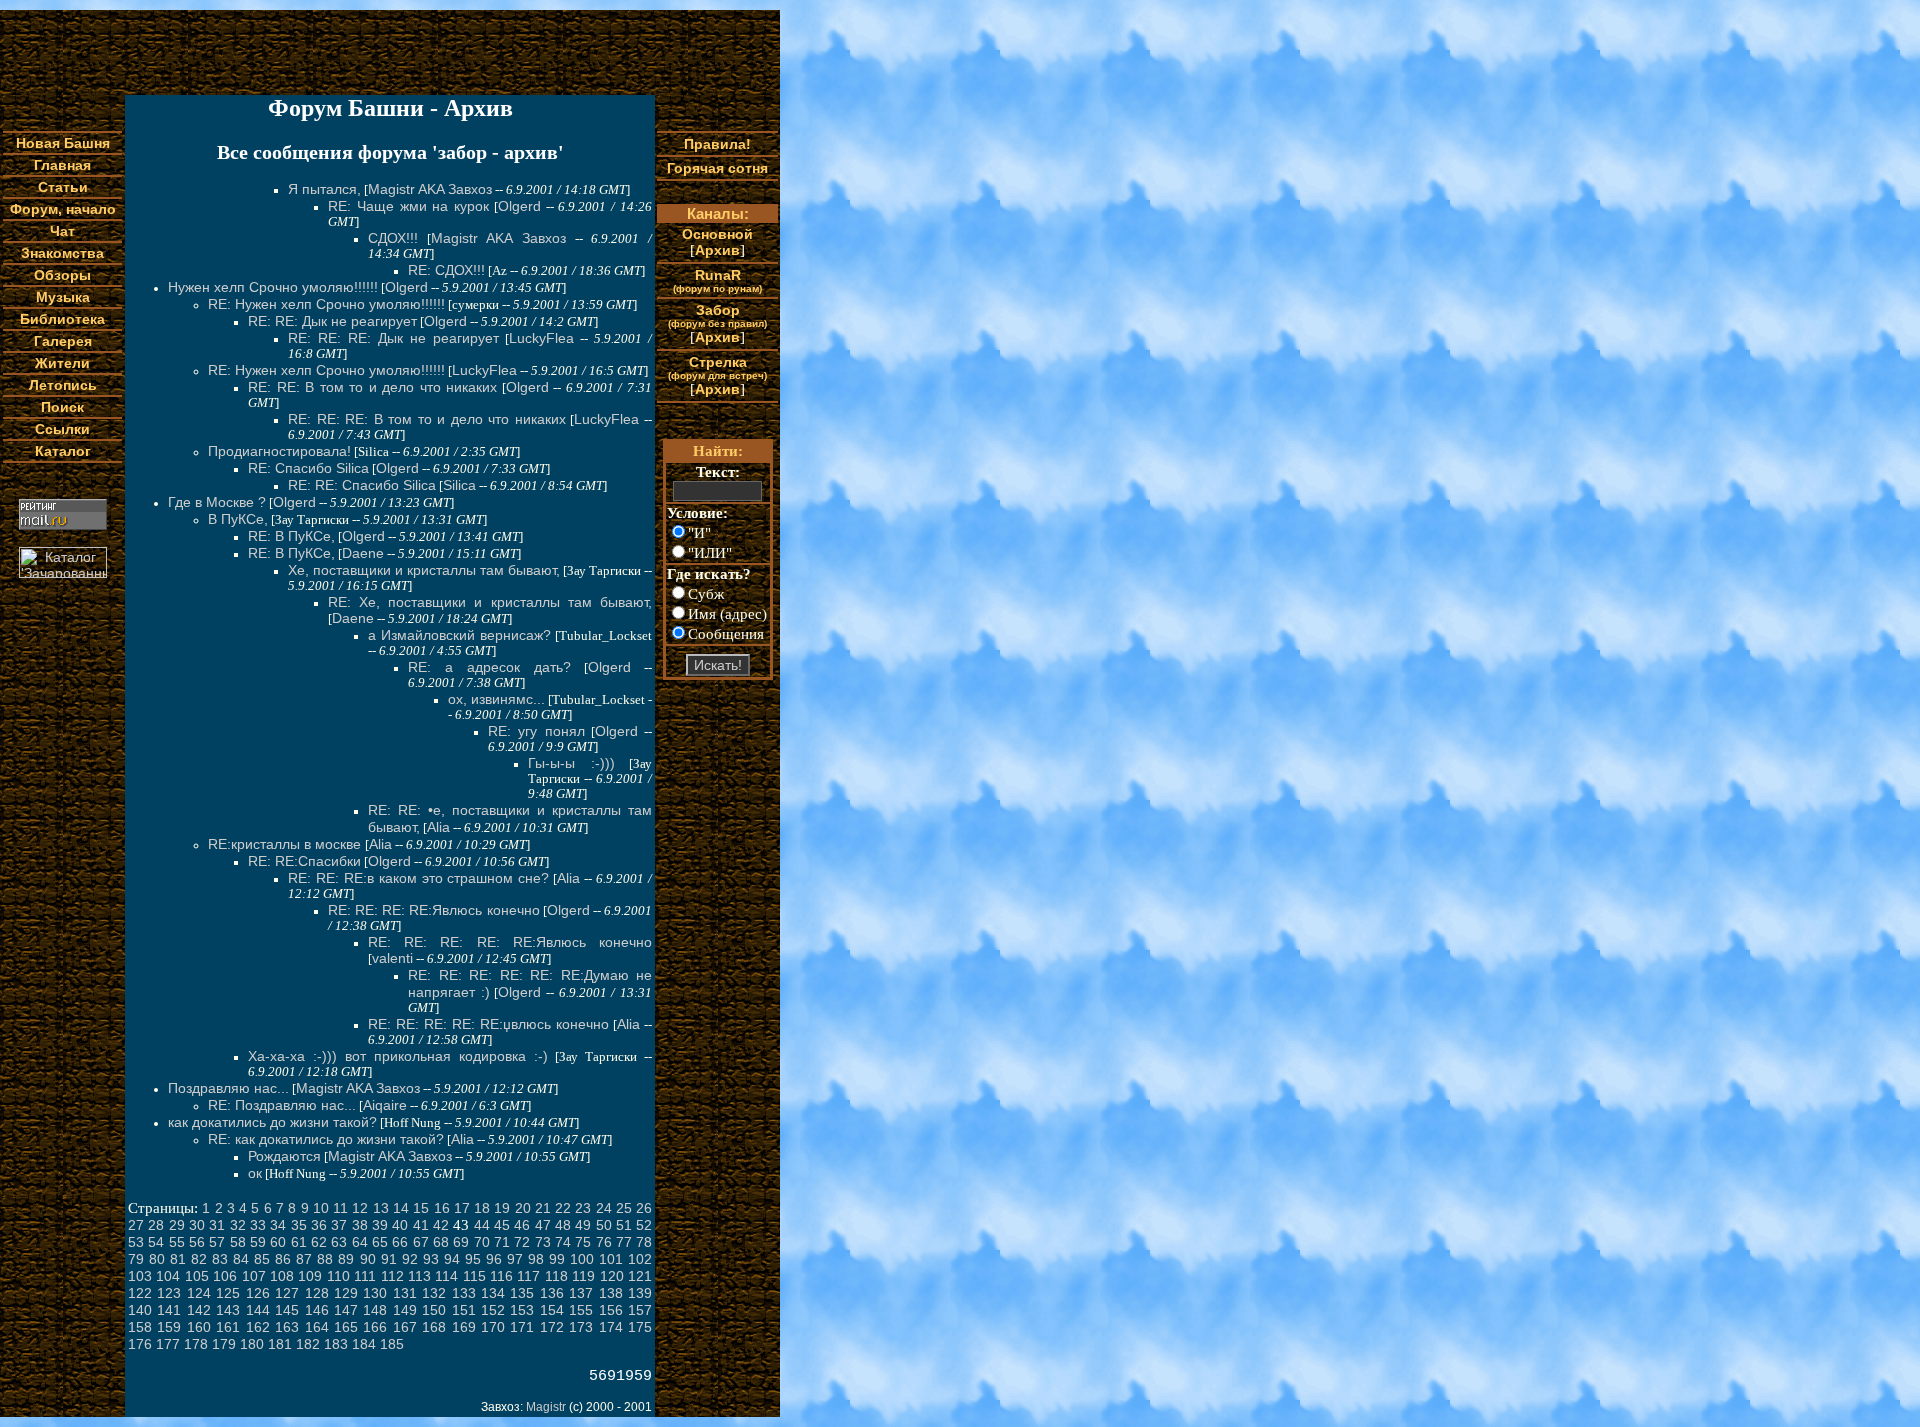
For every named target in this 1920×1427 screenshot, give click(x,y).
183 (336, 1344)
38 (360, 1225)
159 (169, 1327)
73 (543, 1242)
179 (224, 1344)
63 (339, 1242)
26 (644, 1208)
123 (169, 1293)
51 (624, 1225)
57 (217, 1242)
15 (421, 1208)
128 (317, 1293)
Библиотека (62, 319)
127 (287, 1293)
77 (624, 1242)
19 (502, 1208)
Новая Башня (63, 143)
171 (522, 1327)
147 (346, 1310)
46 (522, 1225)
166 (375, 1327)
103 (140, 1276)
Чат (62, 231)
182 (308, 1344)
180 (252, 1344)
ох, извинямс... (496, 699)
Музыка (63, 297)
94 (452, 1259)
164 (317, 1327)
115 (474, 1276)
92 (410, 1259)
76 (604, 1242)
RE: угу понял (536, 731)
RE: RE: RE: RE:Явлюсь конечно (434, 910)
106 (225, 1276)
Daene (363, 553)
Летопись (63, 385)
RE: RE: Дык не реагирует (332, 321)
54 (156, 1242)
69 (461, 1242)
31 (217, 1225)
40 (400, 1225)
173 (581, 1327)
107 (254, 1276)
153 (522, 1310)
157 (640, 1310)
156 (611, 1310)
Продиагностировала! (279, 451)
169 (464, 1327)
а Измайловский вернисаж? (459, 635)
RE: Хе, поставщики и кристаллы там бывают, (490, 602)
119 (583, 1276)
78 (644, 1242)
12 (360, 1208)
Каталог (63, 451)
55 (177, 1242)
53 (136, 1242)
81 (178, 1259)
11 (340, 1208)
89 (346, 1259)
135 (522, 1293)
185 (392, 1344)
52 (644, 1225)
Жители (62, 363)
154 (552, 1310)
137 (581, 1293)
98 (536, 1259)
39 (380, 1225)
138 (611, 1293)
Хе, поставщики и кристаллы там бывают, (424, 570)
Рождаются (284, 1156)
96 (494, 1259)
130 (375, 1293)
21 (543, 1208)
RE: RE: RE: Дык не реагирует (393, 338)
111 (365, 1276)
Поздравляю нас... (228, 1088)
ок (255, 1173)
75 (583, 1242)
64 (360, 1242)
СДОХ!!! (393, 238)
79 (136, 1259)
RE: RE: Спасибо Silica (362, 485)
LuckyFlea (541, 338)
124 (199, 1293)
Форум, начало (63, 209)
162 (258, 1327)
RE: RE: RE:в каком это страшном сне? (418, 878)
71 (502, 1242)
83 (220, 1259)
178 (196, 1344)
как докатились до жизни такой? (272, 1122)
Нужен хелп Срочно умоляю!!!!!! (273, 287)
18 (482, 1208)
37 (339, 1225)
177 (168, 1344)
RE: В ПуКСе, (291, 536)
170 (493, 1327)
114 (446, 1276)
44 (482, 1225)
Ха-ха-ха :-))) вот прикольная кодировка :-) (398, 1056)
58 (238, 1242)
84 (241, 1259)
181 (280, 1344)
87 (304, 1259)
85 (262, 1259)
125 (228, 1293)
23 (583, 1208)
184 (364, 1344)
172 (552, 1327)
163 (287, 1327)
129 (346, 1293)
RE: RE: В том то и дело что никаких (372, 387)
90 (368, 1259)
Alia (438, 827)
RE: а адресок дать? (489, 667)
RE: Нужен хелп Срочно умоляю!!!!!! (326, 304)
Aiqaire (385, 1105)
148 (375, 1310)
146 (317, 1310)
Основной (717, 234)
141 (169, 1310)
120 (612, 1276)
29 (177, 1225)
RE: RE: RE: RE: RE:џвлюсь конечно (488, 1024)
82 (199, 1259)
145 (287, 1310)
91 (389, 1259)
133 (464, 1293)
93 (431, 1259)
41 (421, 1225)
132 (434, 1293)
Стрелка (717, 367)
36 (319, 1225)
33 (258, 1225)
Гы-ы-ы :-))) (571, 763)
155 (581, 1310)
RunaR (717, 280)
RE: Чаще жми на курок (408, 206)
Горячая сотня (717, 168)
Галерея (63, 341)
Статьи (63, 187)
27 (136, 1225)
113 (419, 1276)
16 (442, 1208)
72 (522, 1242)
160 (199, 1327)
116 (501, 1276)
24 (604, 1208)
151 (464, 1310)
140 (140, 1310)
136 (552, 1293)
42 (441, 1225)
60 (278, 1242)
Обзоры (62, 275)
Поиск (62, 407)
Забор (717, 315)
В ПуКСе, (238, 519)
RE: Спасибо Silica (308, 468)
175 (640, 1327)
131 (405, 1293)
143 (228, 1310)
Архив (717, 250)
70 (482, 1242)
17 (462, 1208)
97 (515, 1259)
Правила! (717, 144)
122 (140, 1293)
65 (380, 1242)
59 (258, 1242)
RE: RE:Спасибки (304, 861)
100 (582, 1259)
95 (473, 1259)
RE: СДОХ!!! (446, 270)
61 (299, 1242)
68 (441, 1242)
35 (299, 1225)
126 (258, 1293)
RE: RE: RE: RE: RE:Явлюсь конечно (510, 942)
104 (168, 1276)
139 (640, 1293)
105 (197, 1276)
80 (157, 1259)
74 (563, 1242)
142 (199, 1310)
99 (557, 1259)
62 (319, 1242)
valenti (392, 958)
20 (523, 1208)
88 (325, 1259)
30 (197, 1225)
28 (156, 1225)
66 (400, 1242)
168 (434, 1327)
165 (346, 1327)
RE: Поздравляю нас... (282, 1105)
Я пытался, (324, 189)
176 (140, 1344)
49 (583, 1225)
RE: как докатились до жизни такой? (326, 1139)
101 (611, 1259)
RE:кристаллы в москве (286, 844)
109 (310, 1276)
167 (405, 1327)
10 (321, 1208)
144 (258, 1310)
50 (604, 1225)
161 (228, 1327)
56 (197, 1242)
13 (381, 1208)
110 (338, 1276)
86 (283, 1259)
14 (401, 1208)
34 (278, 1225)
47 (543, 1225)
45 (502, 1225)
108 (282, 1276)
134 (493, 1293)
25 (624, 1208)
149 (405, 1310)
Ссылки (62, 429)
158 (140, 1327)
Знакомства (62, 253)
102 (640, 1259)
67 (421, 1242)
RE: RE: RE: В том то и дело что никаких (427, 419)
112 (392, 1276)
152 (493, 1310)
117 (528, 1276)
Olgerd (519, 206)
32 (238, 1225)
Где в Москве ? (217, 502)
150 (434, 1310)
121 (640, 1276)
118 (556, 1276)
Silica (459, 485)
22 (563, 1208)
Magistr (546, 1407)
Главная (62, 165)
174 (611, 1327)
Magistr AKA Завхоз (430, 189)
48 (563, 1225)
